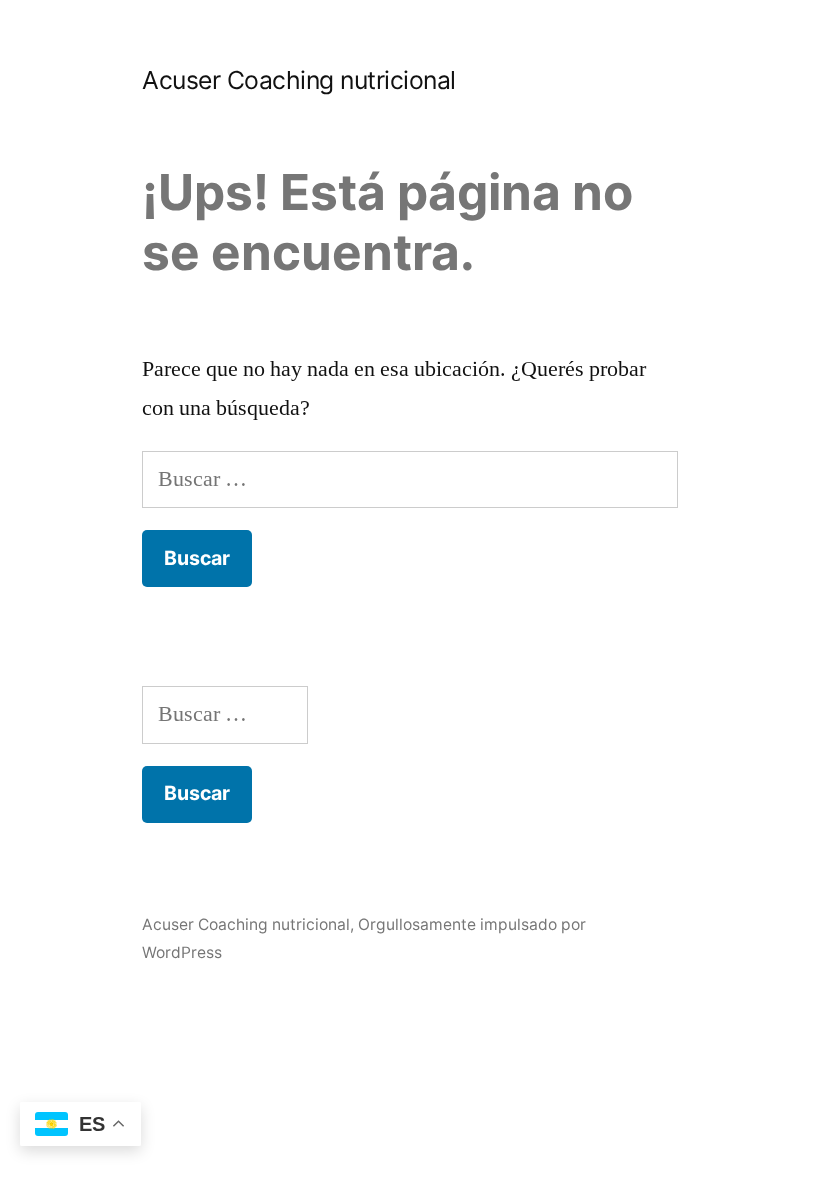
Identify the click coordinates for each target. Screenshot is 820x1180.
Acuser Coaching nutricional (299, 80)
